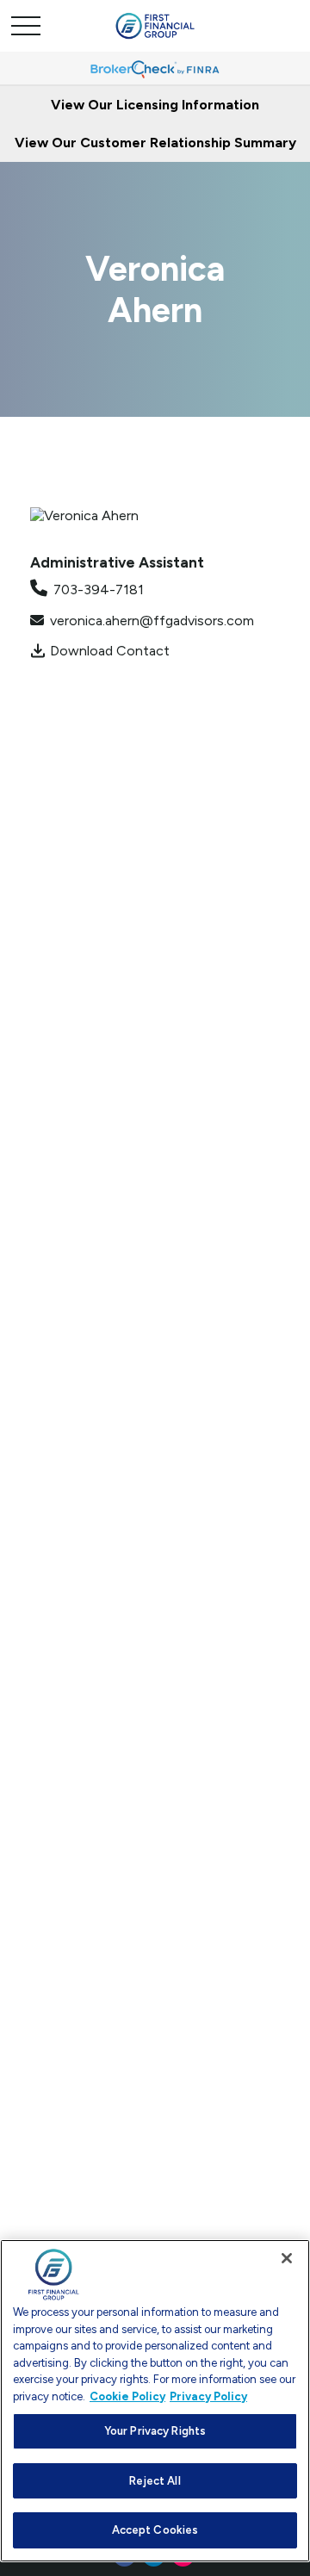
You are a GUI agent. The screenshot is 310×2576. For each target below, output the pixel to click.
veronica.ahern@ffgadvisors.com (152, 621)
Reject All (155, 2481)
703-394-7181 (99, 590)
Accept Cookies (155, 2530)
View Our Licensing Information (155, 105)
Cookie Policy (127, 2396)
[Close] (287, 2258)
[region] (155, 2401)
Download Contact (110, 651)
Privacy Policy (208, 2396)
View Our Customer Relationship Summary (155, 143)
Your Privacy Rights (155, 2431)
